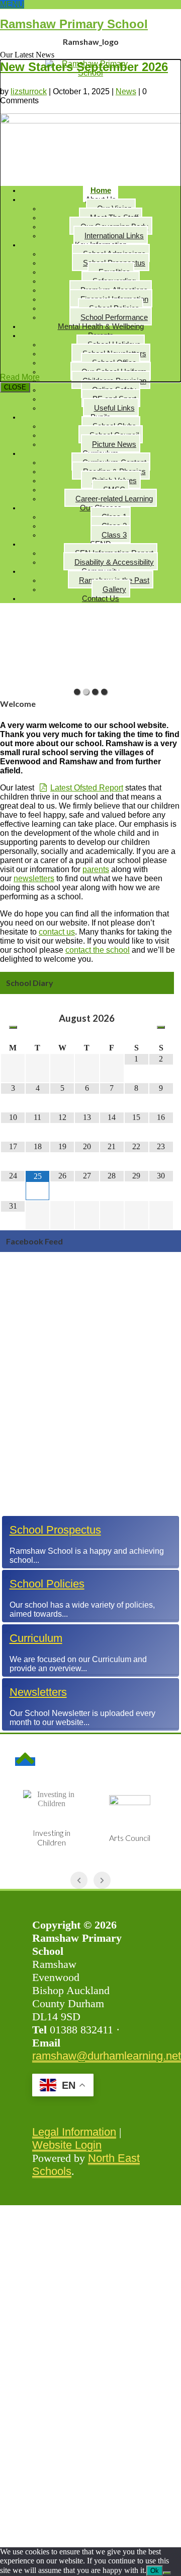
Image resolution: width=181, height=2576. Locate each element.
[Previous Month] (13, 1027)
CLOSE (15, 387)
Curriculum (36, 1638)
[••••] (90, 647)
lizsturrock (29, 91)
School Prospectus (55, 1530)
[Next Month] (161, 1027)
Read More (20, 377)
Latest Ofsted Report (87, 788)
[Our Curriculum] (91, 1672)
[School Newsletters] (91, 1726)
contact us (57, 932)
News (126, 91)
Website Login (67, 2145)
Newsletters (38, 1692)
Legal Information (74, 2132)
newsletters (34, 878)
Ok (155, 2571)
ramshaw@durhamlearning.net (107, 2056)
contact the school (98, 950)
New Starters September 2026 (84, 67)
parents (96, 869)
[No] (167, 2573)
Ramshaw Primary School (74, 24)
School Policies (47, 1584)
